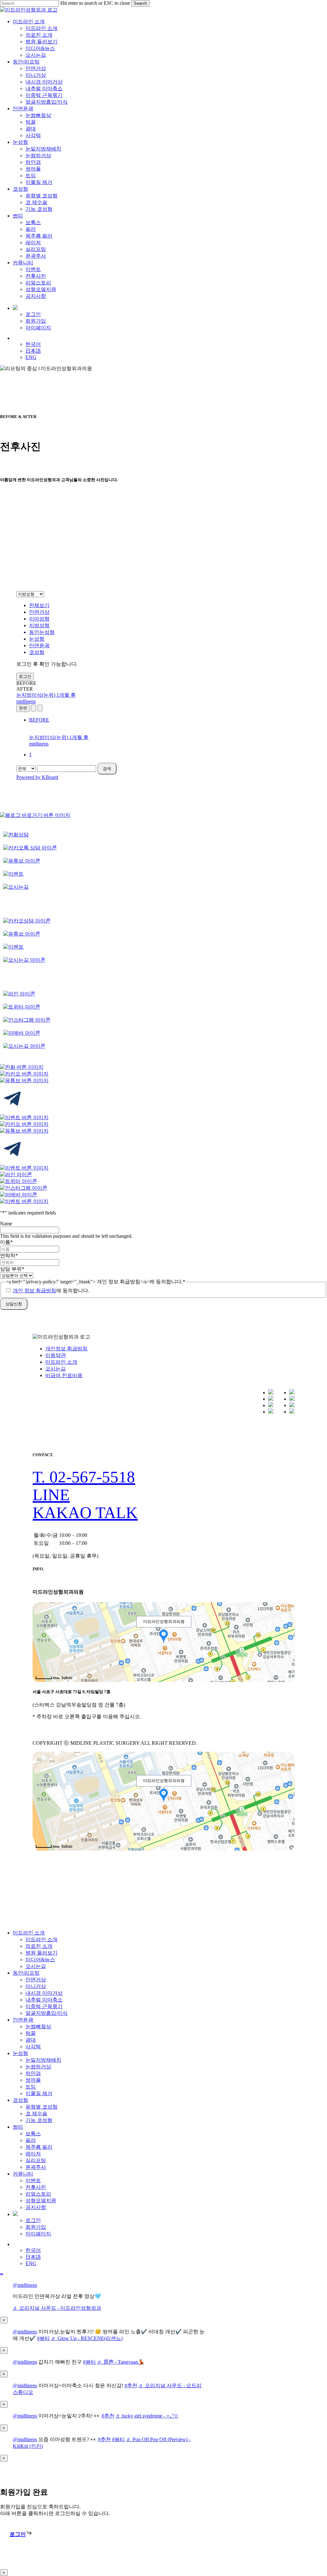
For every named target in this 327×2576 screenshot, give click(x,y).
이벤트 (33, 2180)
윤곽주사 (36, 2167)
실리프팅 (36, 2160)
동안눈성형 (42, 632)
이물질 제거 (39, 2093)
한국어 (33, 2250)
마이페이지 (38, 2234)
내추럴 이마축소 (44, 2000)
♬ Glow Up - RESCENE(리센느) (87, 2338)
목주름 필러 (39, 2147)
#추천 (131, 2385)
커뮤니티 (23, 2174)
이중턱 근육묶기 (44, 2006)
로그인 (25, 676)
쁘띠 (18, 2127)
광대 (31, 2040)
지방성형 (39, 625)
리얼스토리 (38, 2194)
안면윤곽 (39, 646)
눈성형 (37, 639)
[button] (84, 1477)
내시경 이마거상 (44, 1993)
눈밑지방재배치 (43, 2060)
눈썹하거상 (38, 2067)
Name (6, 1224)
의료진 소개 (39, 1946)
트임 (31, 2087)
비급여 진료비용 (64, 1375)
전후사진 (36, 2187)
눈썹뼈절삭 (38, 2026)
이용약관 (56, 1355)
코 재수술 (36, 2114)
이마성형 (39, 619)
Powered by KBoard (37, 777)
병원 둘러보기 (42, 1953)
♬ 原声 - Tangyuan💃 (121, 2362)
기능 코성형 (39, 2120)
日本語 (33, 2257)
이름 (6, 1242)
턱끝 (31, 2033)
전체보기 (39, 605)
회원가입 (36, 2227)
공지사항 (36, 2207)
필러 (31, 2140)
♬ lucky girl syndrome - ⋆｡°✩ (147, 2416)
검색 (107, 769)
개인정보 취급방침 (66, 1349)
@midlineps (25, 2285)
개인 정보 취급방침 (34, 1291)
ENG (31, 2263)
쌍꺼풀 (33, 2080)
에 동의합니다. (51, 1291)
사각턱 (33, 2047)
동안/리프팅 (26, 1973)
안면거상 (39, 612)
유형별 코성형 (42, 2107)
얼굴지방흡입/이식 (47, 2013)
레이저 (33, 2154)
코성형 (37, 652)
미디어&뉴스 (40, 1960)
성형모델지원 (41, 2201)
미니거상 (36, 1986)
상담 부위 (12, 1269)
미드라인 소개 (61, 1362)
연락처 (9, 1255)
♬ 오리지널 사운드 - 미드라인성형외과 (57, 2308)
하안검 (33, 2073)
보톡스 (33, 2134)
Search (140, 3)
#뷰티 (43, 2338)
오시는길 (56, 1369)
